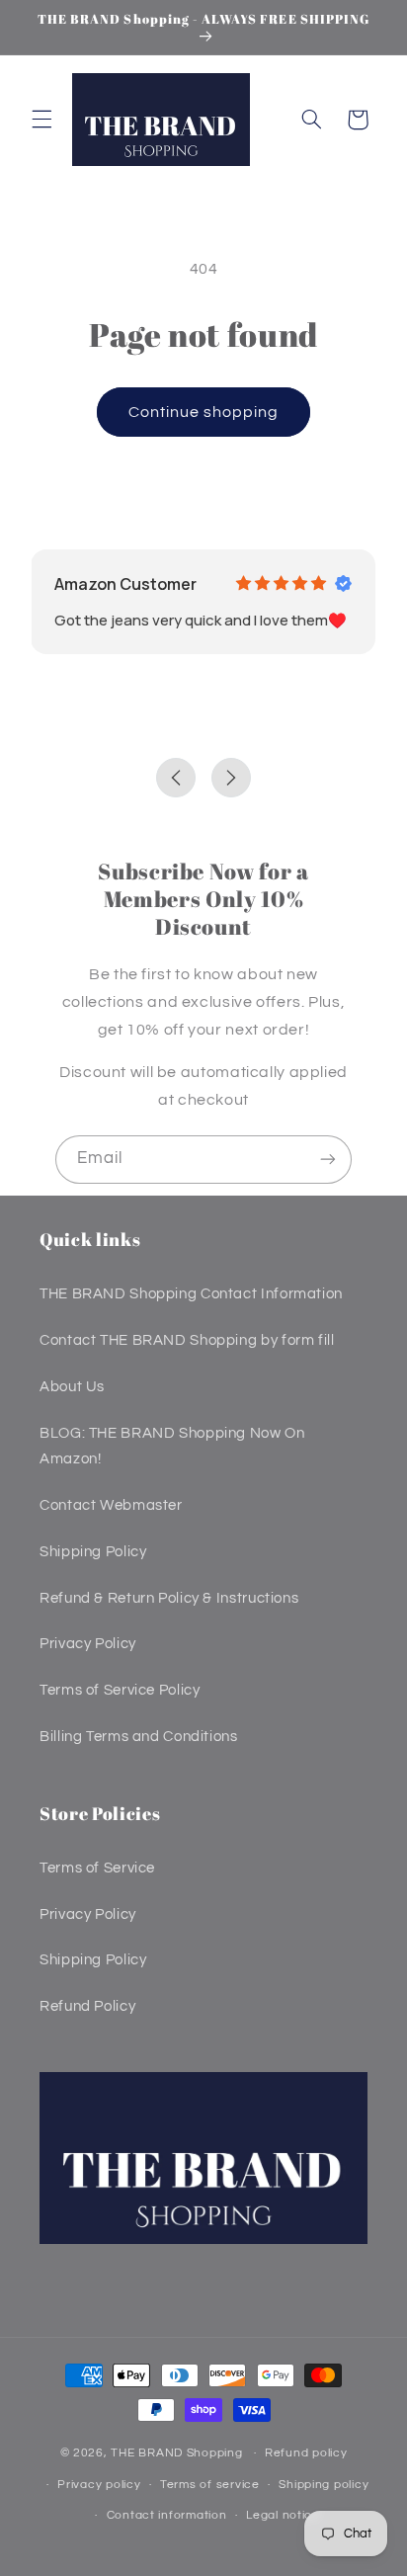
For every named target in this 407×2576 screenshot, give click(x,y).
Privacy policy (99, 2485)
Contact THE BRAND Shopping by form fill (187, 1340)
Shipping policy (324, 2485)
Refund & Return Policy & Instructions (169, 1598)
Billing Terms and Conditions (139, 1737)
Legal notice (283, 2515)
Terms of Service (97, 1868)
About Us (72, 1387)
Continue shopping (204, 412)
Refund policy (306, 2453)
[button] (41, 120)
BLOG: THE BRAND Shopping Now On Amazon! (172, 1446)
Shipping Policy (93, 1552)
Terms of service (210, 2485)
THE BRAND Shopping (176, 2453)
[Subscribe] (328, 1160)
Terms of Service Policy (120, 1690)
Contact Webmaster (111, 1505)
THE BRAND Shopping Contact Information (191, 1294)
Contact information (167, 2515)
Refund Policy (87, 2006)
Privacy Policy (88, 1644)
